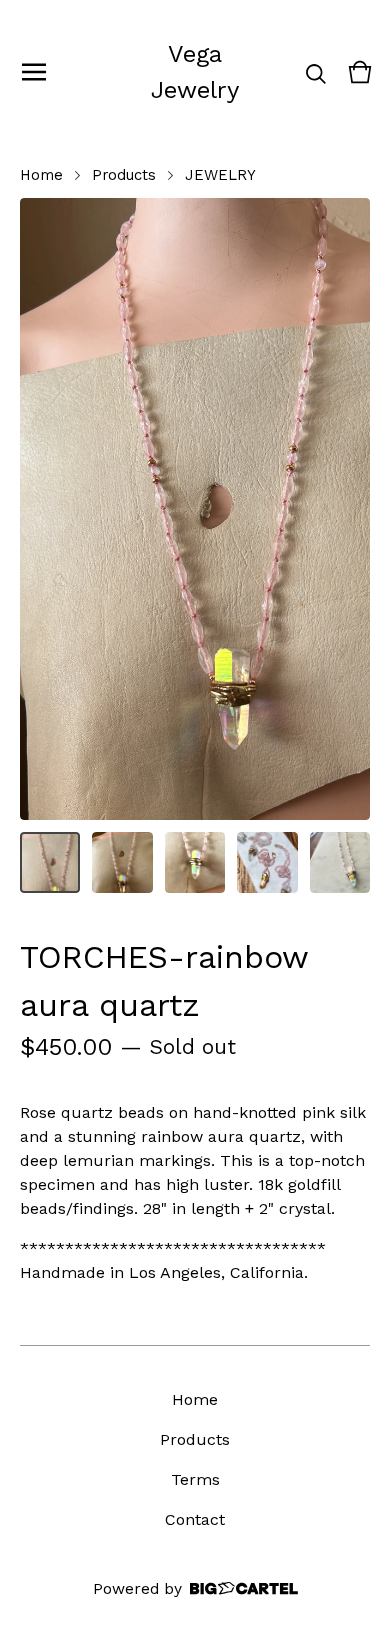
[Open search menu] (316, 72)
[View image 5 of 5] (340, 862)
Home (41, 175)
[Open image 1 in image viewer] (195, 509)
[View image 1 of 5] (50, 862)
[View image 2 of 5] (122, 862)
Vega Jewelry (195, 72)
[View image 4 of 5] (267, 862)
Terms (195, 1479)
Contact (195, 1519)
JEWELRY (220, 175)
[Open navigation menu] (34, 72)
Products (124, 175)
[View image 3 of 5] (195, 862)
